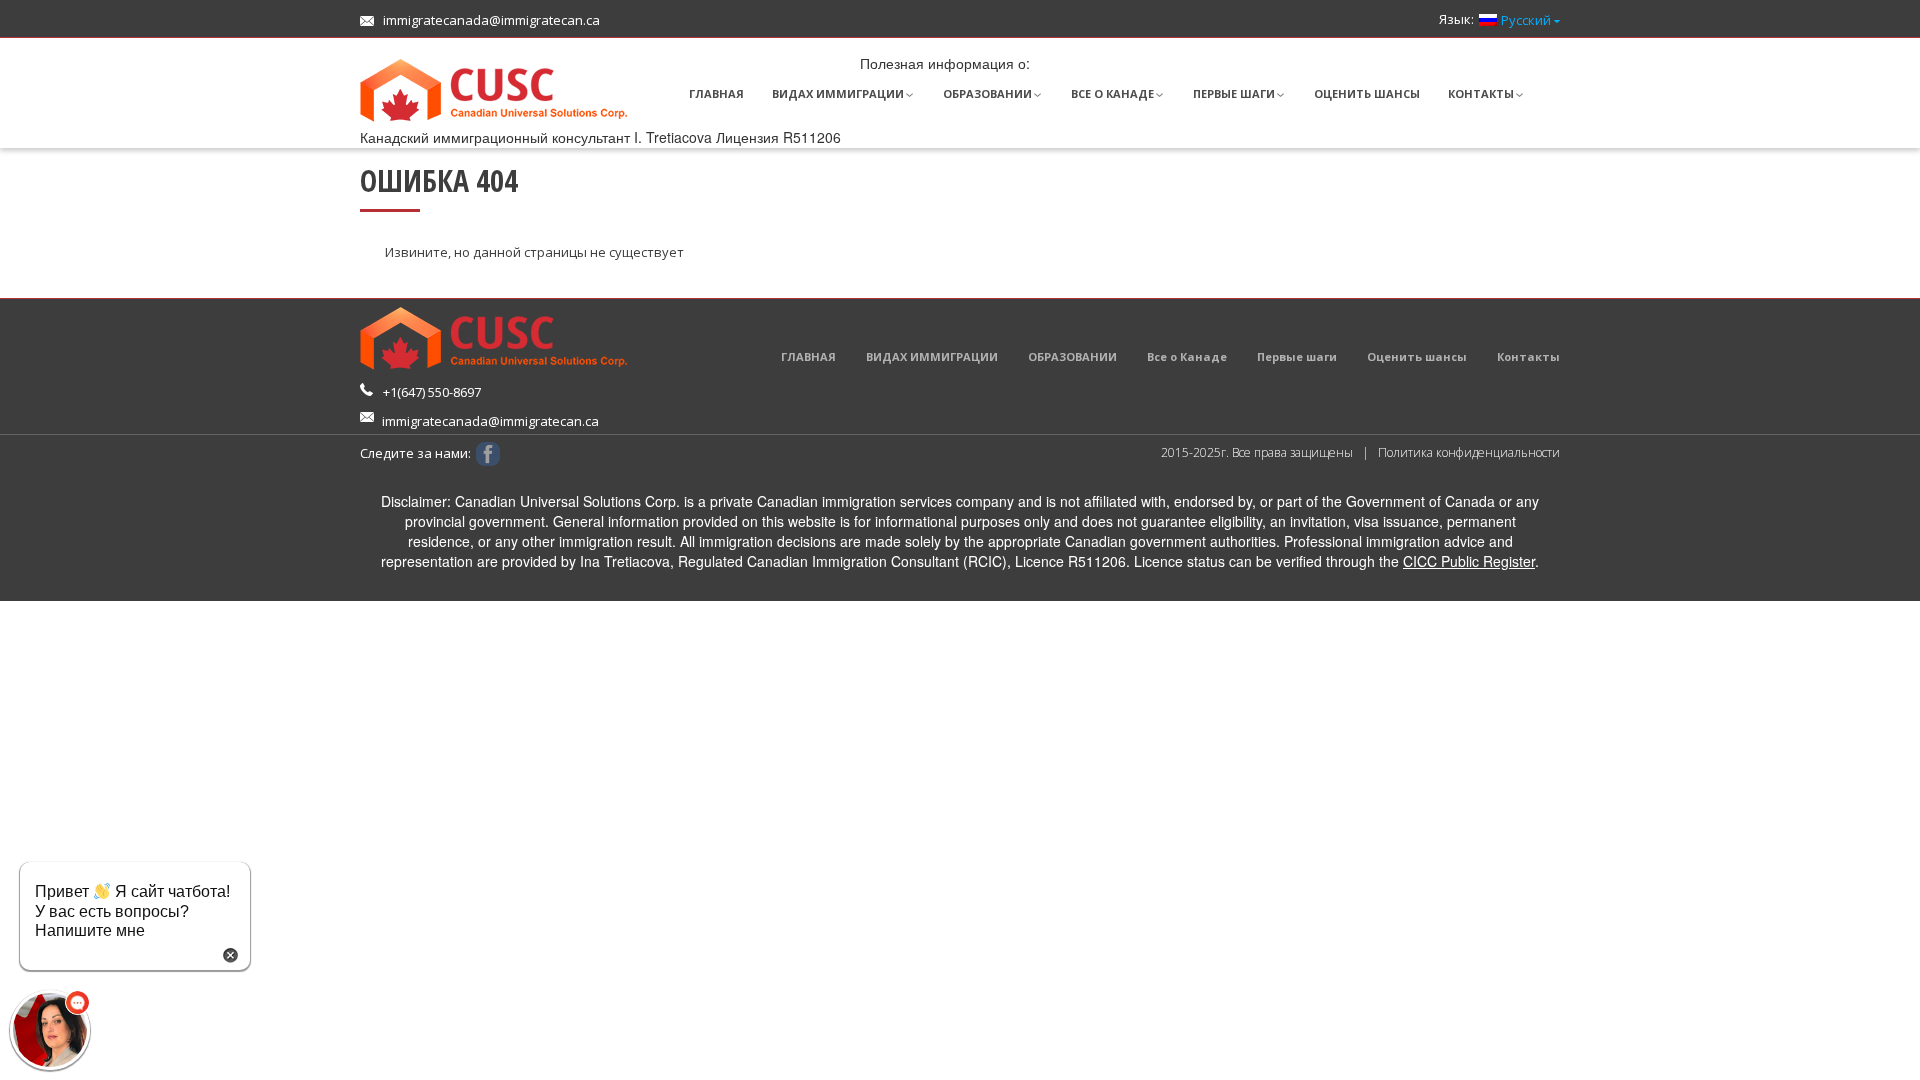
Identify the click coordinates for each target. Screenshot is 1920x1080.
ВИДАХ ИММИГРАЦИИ (838, 93)
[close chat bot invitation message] (230, 953)
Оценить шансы (1367, 93)
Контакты (1481, 93)
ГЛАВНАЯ (716, 93)
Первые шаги (1234, 93)
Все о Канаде (1112, 93)
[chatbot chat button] (50, 1030)
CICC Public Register (1469, 561)
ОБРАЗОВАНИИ (987, 93)
